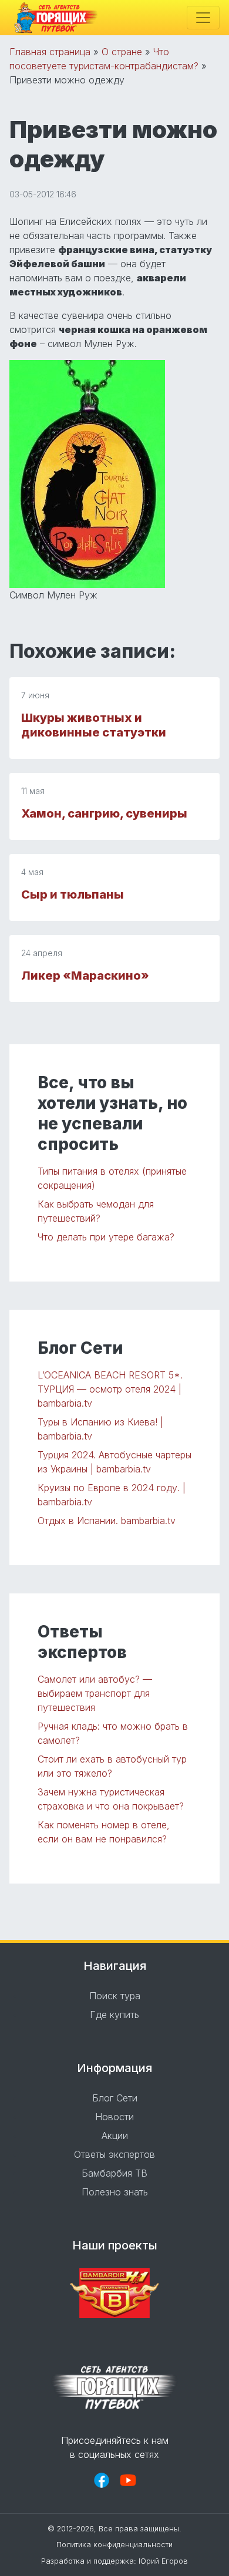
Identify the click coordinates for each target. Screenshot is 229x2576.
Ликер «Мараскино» (85, 976)
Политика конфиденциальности (114, 2545)
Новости (114, 2117)
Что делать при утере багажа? (106, 1237)
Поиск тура (115, 1996)
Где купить (114, 2015)
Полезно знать (115, 2192)
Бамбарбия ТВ (114, 2173)
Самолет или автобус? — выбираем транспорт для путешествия (95, 1693)
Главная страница (50, 52)
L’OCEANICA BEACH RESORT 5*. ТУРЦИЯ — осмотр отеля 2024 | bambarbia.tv (110, 1389)
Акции (115, 2136)
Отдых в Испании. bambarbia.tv (107, 1521)
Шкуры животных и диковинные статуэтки (94, 725)
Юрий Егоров (163, 2561)
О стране (122, 52)
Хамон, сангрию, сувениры (104, 813)
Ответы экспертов (114, 2154)
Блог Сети (115, 2098)
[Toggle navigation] (203, 18)
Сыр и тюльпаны (73, 894)
